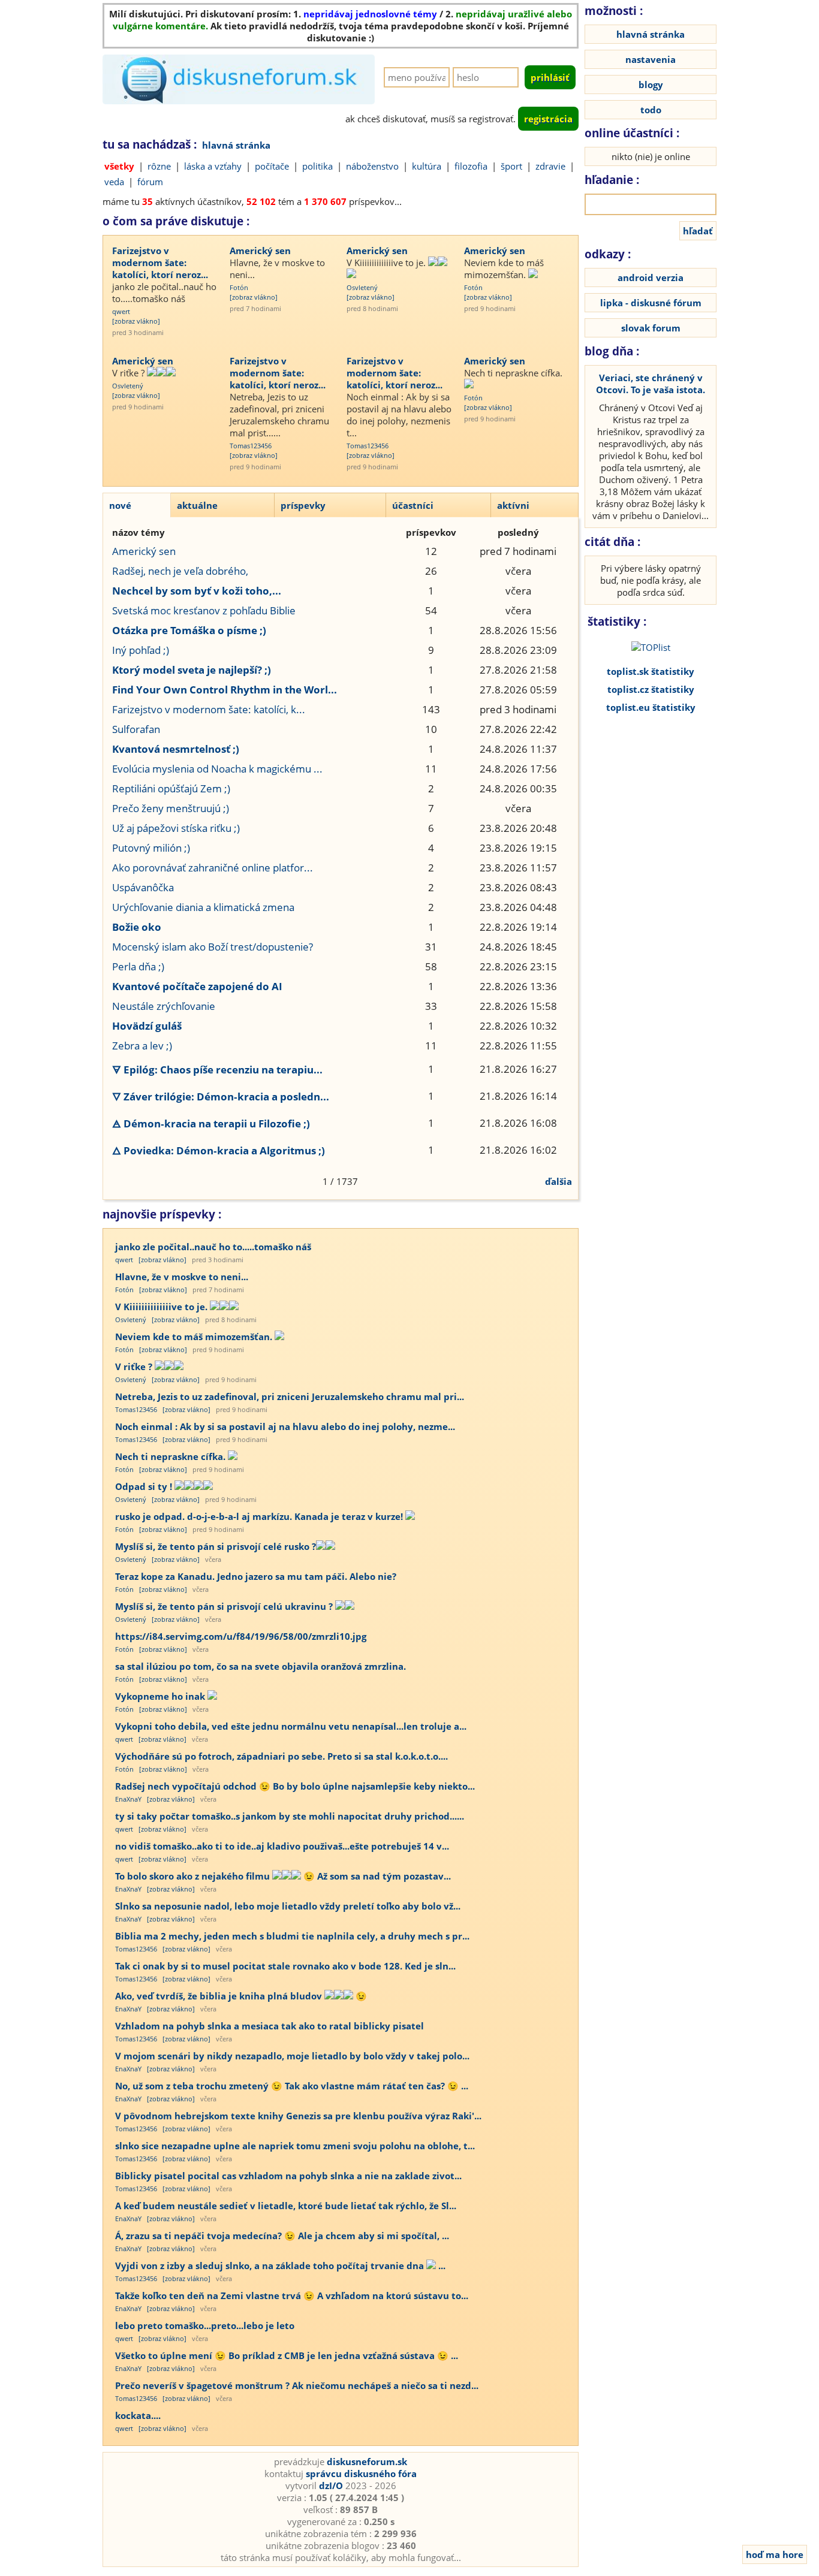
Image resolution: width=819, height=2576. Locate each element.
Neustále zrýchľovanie (164, 1006)
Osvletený (362, 287)
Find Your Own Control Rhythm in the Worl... (225, 690)
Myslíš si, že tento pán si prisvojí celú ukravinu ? (225, 1606)
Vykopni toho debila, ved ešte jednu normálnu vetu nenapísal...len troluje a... (291, 1726)
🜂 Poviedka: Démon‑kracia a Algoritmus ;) (219, 1150)
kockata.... (138, 2415)
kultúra (427, 166)
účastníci (413, 505)
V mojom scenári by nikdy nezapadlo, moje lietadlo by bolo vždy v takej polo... (292, 2056)
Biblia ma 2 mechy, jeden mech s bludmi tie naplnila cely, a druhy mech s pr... (292, 1936)
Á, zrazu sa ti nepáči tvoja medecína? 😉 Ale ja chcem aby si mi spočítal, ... (282, 2236)
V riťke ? (130, 373)
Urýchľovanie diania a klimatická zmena (203, 907)
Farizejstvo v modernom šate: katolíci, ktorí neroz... (160, 263)
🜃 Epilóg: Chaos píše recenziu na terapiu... (217, 1070)
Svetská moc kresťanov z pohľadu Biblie (204, 610)
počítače (272, 166)
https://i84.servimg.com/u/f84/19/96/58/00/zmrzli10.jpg (241, 1636)
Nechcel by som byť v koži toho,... (197, 591)
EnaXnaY (128, 1799)
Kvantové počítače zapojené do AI (197, 986)
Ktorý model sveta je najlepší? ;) (192, 670)
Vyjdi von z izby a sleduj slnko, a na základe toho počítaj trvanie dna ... (280, 2266)
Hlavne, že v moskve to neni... (277, 269)
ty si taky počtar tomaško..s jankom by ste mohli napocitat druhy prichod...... (290, 1816)
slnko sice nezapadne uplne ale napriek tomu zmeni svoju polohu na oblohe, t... (295, 2146)
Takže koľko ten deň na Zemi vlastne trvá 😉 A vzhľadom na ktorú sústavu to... (292, 2296)
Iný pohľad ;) (141, 650)
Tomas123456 (251, 446)
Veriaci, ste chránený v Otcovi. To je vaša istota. (651, 384)
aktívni (513, 505)
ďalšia (558, 1181)
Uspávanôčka (143, 887)
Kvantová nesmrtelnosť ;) (176, 749)
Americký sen (260, 251)
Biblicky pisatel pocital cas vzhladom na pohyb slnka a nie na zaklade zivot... (288, 2176)
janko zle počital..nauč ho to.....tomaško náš (164, 292)
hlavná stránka (236, 145)
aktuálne (197, 505)
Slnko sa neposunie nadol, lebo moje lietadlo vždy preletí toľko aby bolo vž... (288, 1906)
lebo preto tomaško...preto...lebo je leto (205, 2325)
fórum (150, 182)
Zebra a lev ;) (142, 1046)
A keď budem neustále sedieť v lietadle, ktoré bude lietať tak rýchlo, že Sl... (286, 2206)
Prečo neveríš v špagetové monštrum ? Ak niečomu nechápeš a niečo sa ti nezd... (297, 2385)
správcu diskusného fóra (361, 2474)
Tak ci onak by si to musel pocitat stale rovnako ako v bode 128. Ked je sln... (285, 1966)
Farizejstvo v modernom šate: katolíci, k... (209, 709)
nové (120, 505)
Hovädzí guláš (147, 1026)
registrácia (548, 119)
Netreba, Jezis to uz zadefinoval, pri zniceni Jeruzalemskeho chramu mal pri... (290, 1396)
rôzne (159, 166)
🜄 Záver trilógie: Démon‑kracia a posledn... (221, 1097)
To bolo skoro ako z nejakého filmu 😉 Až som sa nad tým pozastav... (283, 1876)
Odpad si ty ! (145, 1486)
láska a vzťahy (213, 166)
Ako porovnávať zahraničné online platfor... (213, 868)
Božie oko (137, 927)
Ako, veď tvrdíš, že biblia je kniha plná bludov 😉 (241, 1996)
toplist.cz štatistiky (651, 689)
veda (114, 182)
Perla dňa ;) (138, 966)
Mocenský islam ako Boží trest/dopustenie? (213, 947)
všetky (119, 166)
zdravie (550, 166)
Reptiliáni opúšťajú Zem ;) (171, 788)
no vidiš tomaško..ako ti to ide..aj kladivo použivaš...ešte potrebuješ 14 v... (282, 1846)
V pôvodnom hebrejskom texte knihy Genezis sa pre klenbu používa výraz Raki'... (298, 2116)
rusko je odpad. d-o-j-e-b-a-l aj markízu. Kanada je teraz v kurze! (260, 1516)
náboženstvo (372, 166)
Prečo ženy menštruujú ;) (171, 808)
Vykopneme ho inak (161, 1696)
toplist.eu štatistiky (651, 707)
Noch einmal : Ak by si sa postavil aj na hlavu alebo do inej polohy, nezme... (285, 1426)
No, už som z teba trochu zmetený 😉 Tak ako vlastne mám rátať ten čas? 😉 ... (292, 2086)
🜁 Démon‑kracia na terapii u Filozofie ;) (211, 1123)
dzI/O (331, 2485)
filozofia (471, 166)
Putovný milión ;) (151, 848)
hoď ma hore (775, 2554)
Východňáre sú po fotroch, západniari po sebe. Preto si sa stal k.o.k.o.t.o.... (281, 1756)
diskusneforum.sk (367, 2462)
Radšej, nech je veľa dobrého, (180, 571)
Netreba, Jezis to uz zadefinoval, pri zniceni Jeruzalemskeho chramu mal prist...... (279, 415)
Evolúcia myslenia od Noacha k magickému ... (217, 769)
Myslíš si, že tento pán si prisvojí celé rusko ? (216, 1546)
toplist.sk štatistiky (651, 671)
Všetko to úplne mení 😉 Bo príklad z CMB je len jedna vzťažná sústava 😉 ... (287, 2355)
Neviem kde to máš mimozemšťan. (504, 269)
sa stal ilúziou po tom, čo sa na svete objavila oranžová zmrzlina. (261, 1666)
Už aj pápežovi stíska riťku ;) (176, 828)
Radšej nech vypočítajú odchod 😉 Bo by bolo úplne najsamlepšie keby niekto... (295, 1786)
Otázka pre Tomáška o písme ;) (189, 630)
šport (511, 166)
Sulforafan (136, 729)
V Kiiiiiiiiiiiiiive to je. (387, 263)
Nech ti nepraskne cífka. (513, 373)
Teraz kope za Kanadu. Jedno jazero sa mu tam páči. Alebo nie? (256, 1576)
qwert (121, 311)
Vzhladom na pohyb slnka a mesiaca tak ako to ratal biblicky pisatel (270, 2026)
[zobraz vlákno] (136, 321)
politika (317, 166)
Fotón (239, 287)
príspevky (303, 505)
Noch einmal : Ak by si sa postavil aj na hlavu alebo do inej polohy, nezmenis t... (399, 415)
